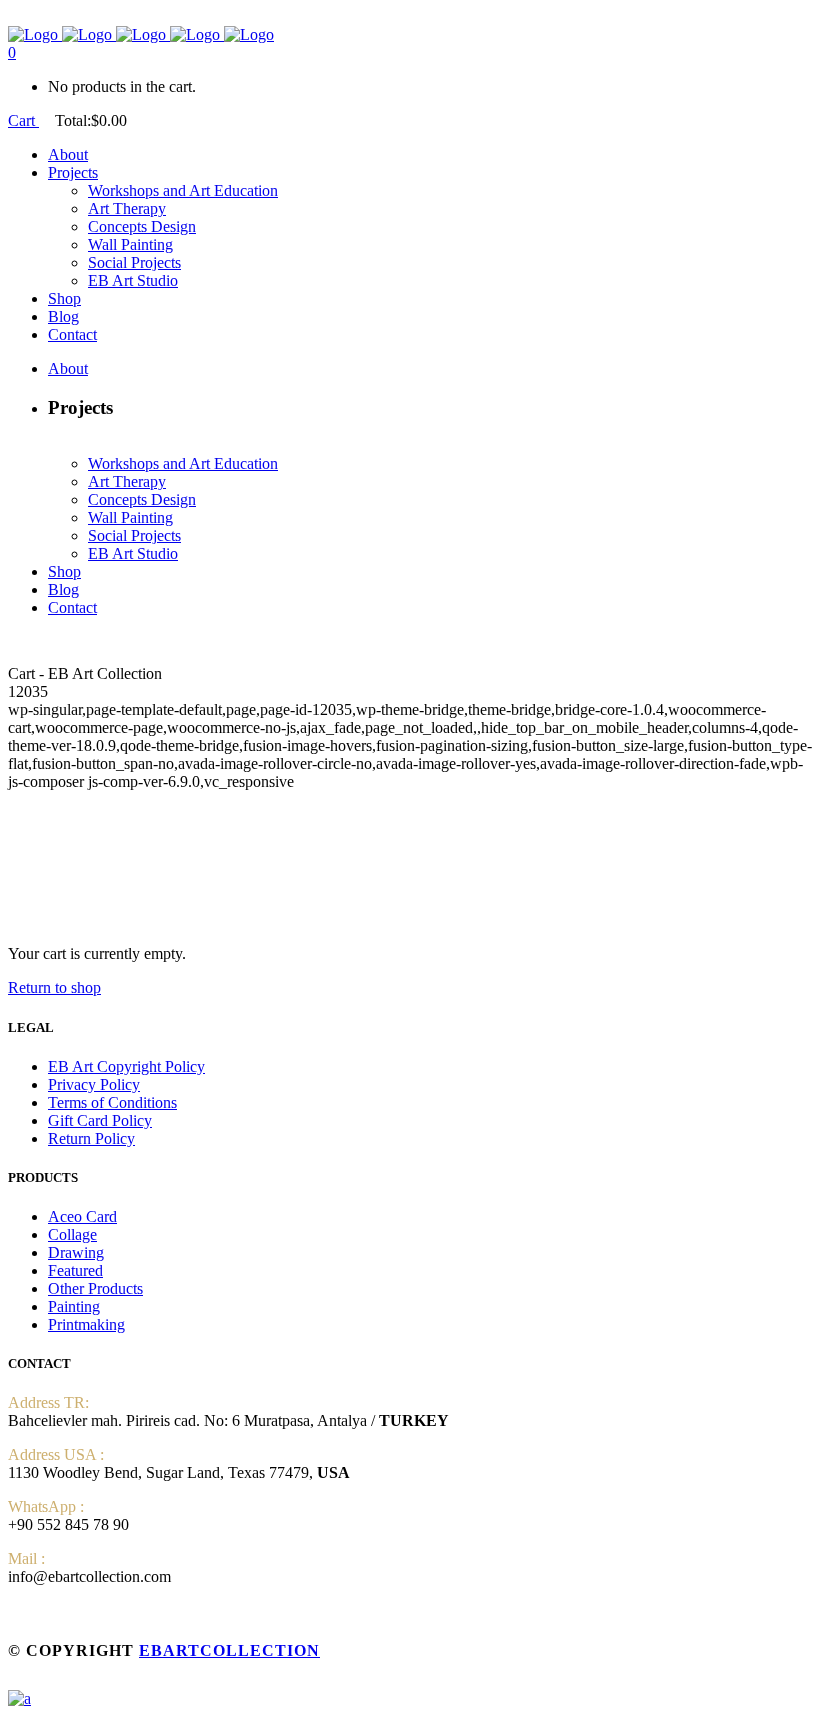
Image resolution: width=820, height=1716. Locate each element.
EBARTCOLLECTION (229, 1650)
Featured (75, 1270)
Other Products (95, 1288)
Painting (74, 1306)
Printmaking (86, 1324)
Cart (23, 120)
